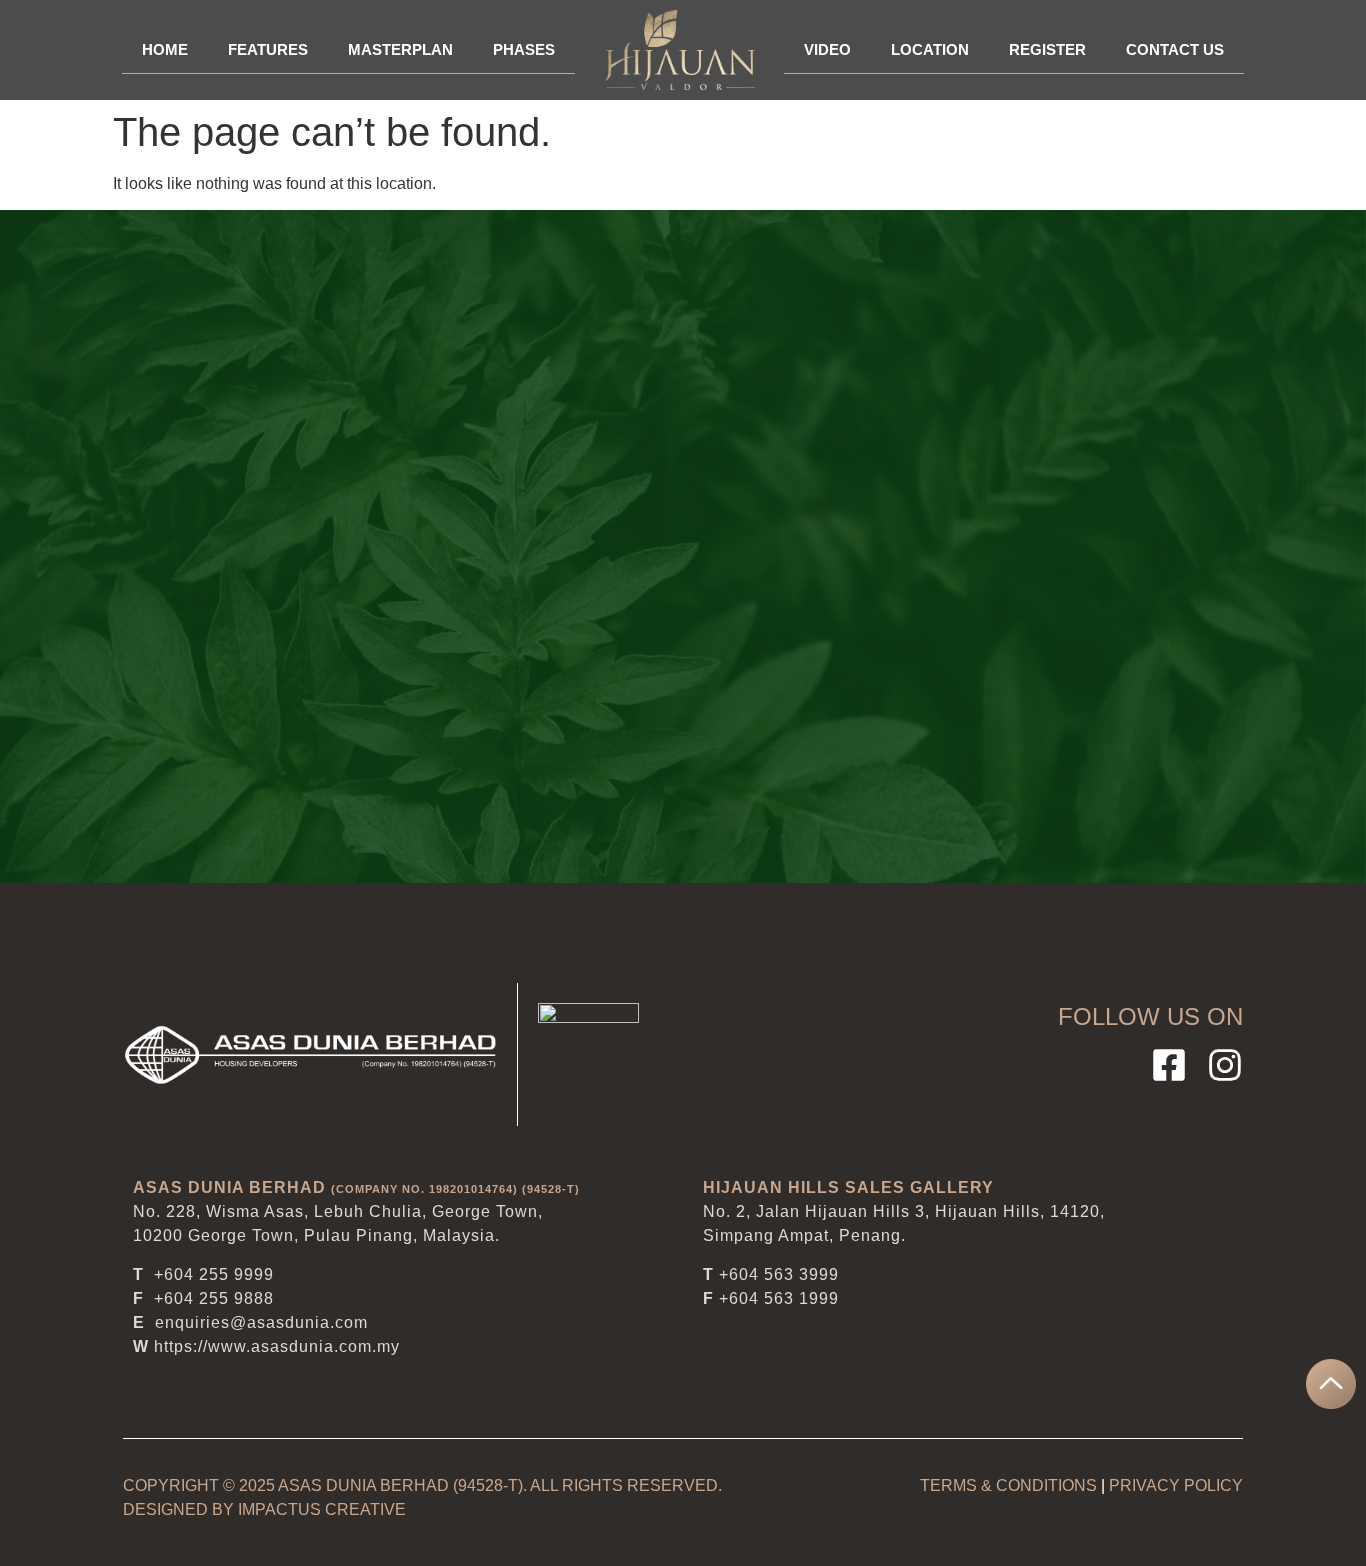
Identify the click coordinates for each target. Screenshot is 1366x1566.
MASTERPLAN (400, 49)
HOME (165, 49)
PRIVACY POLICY (1176, 1485)
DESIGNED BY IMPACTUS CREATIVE (264, 1509)
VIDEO (827, 49)
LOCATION (930, 49)
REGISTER (1047, 49)
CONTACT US (1175, 49)
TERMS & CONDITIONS (1008, 1485)
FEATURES (268, 49)
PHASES (524, 49)
